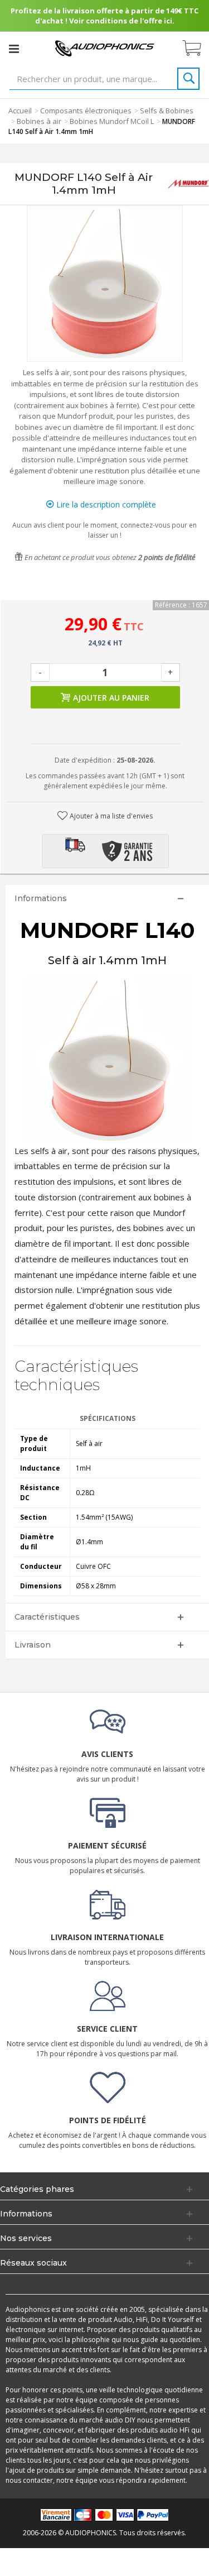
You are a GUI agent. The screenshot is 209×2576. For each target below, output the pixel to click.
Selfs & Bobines (167, 111)
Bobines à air (39, 121)
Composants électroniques (86, 111)
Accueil (20, 111)
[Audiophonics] (105, 48)
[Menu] (14, 49)
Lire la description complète (105, 504)
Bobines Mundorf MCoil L (112, 121)
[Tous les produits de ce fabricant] (188, 184)
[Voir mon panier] (197, 49)
